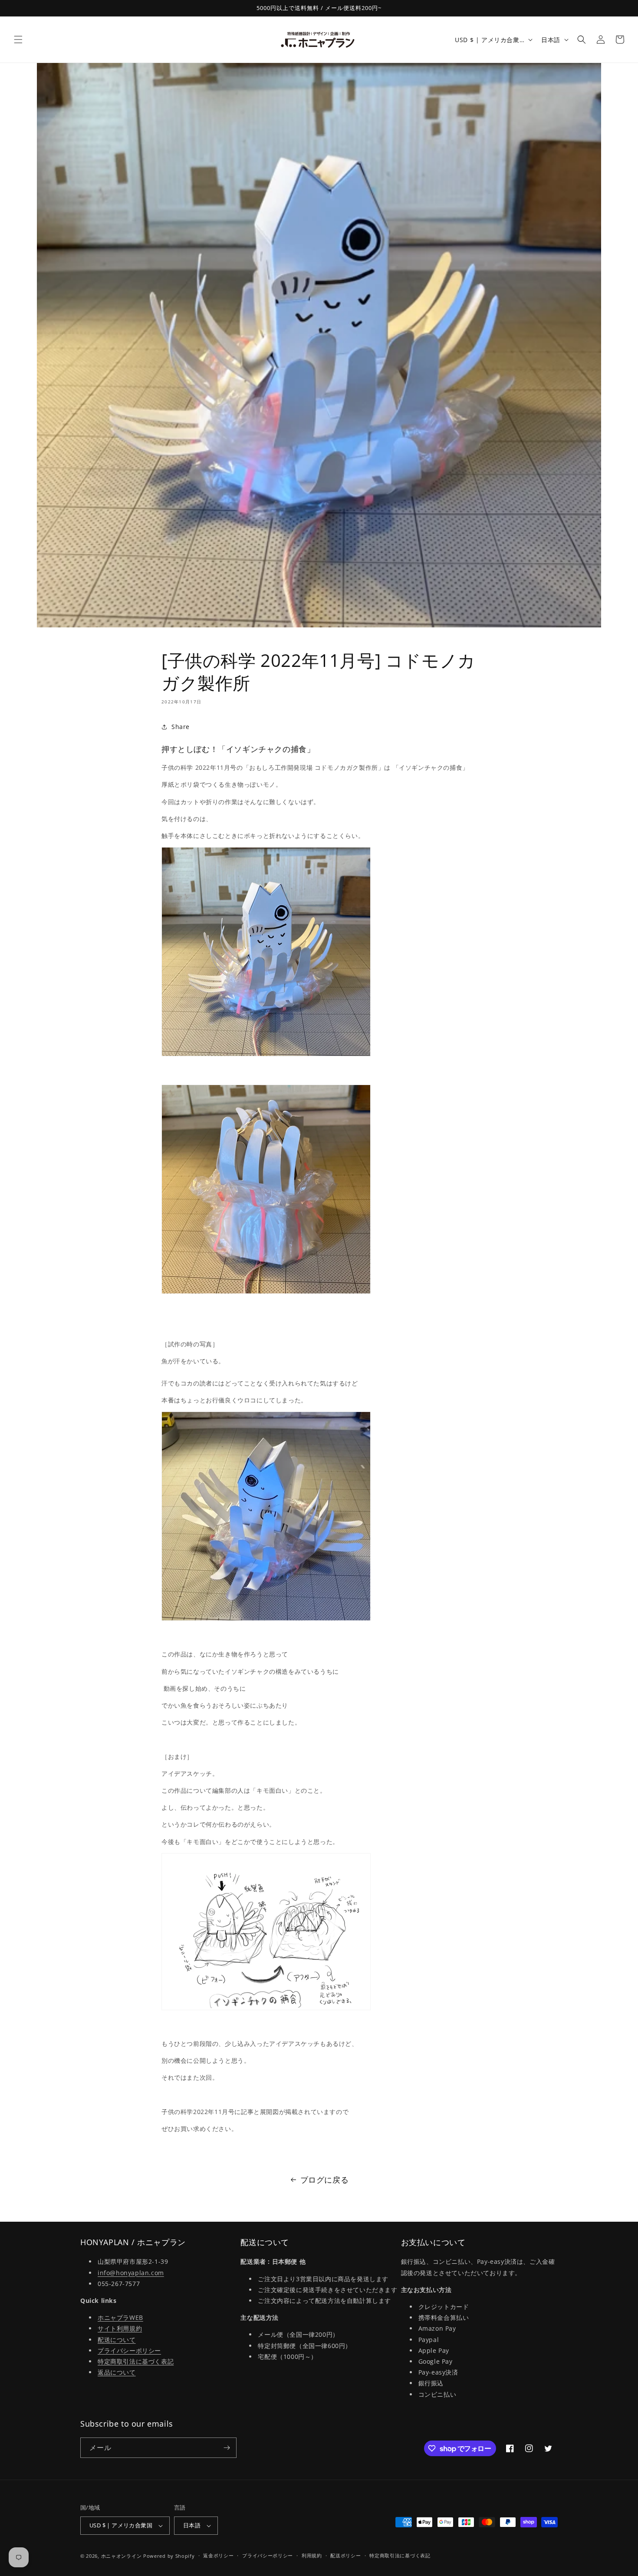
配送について (117, 2340)
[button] (18, 40)
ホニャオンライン (122, 2556)
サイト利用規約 (120, 2328)
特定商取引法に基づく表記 (136, 2361)
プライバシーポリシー (129, 2350)
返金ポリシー (218, 2555)
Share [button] (181, 727)
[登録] (227, 2448)
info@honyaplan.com (131, 2273)
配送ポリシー (345, 2555)
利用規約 (312, 2555)
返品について (117, 2372)
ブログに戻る (325, 2180)
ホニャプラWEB (120, 2317)
